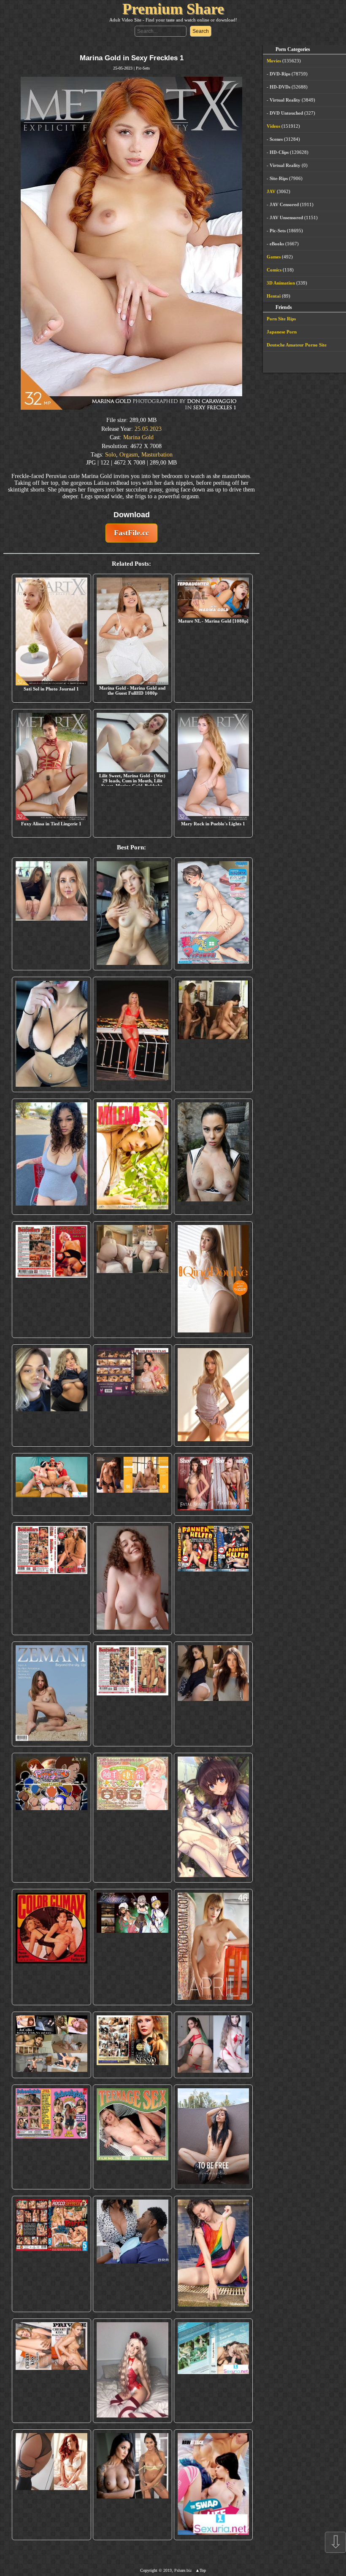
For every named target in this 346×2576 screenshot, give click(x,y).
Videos (273, 126)
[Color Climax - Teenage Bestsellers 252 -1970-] (51, 1579)
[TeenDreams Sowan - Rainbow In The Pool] (214, 2254)
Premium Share (173, 9)
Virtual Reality (285, 100)
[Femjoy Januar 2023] (132, 1484)
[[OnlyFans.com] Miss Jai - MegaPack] (51, 1395)
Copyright (149, 2570)
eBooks (277, 244)
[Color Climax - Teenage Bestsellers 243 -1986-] (51, 1280)
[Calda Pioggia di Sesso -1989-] (132, 2045)
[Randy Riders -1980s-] (132, 2137)
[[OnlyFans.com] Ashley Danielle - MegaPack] (51, 914)
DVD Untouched (286, 113)
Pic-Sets (143, 68)
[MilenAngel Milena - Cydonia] (132, 1157)
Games (274, 257)
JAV (271, 191)
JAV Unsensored (286, 218)
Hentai (274, 296)
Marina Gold (138, 437)
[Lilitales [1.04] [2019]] (132, 1947)
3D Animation (281, 283)
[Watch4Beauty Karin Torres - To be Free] (214, 2137)
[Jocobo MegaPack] (51, 2045)
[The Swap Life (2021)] (214, 2485)
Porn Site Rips (281, 319)
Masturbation (157, 455)
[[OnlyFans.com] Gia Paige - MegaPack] (214, 1694)
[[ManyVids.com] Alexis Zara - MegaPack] (132, 2485)
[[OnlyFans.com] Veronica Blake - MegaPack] (51, 2485)
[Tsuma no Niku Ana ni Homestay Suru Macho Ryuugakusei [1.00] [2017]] (214, 914)
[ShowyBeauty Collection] (214, 1484)
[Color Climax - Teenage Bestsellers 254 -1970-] (132, 1694)
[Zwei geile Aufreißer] (214, 2371)
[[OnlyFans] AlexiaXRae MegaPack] (132, 914)
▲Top (201, 2570)
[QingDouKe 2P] (214, 1280)
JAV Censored (284, 204)
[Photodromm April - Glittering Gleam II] (214, 1947)
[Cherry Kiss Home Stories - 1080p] (51, 2371)
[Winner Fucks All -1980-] (51, 1947)
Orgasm (129, 455)
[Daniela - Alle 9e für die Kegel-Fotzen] (214, 1034)
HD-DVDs (280, 87)
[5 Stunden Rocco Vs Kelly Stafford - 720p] (51, 2254)
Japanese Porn (282, 332)
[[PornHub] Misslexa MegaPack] (51, 1034)
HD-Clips (279, 152)
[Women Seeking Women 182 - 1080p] (132, 1395)
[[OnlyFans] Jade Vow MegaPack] (132, 2371)
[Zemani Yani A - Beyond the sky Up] (51, 1694)
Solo (111, 455)
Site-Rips (279, 178)
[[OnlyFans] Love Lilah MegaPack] (132, 1579)
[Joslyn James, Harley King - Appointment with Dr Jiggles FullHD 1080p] (132, 2254)
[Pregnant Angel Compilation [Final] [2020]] (51, 1818)
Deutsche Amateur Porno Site (297, 345)
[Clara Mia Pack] (214, 1395)
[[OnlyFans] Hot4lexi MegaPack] (51, 1157)
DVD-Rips (280, 74)
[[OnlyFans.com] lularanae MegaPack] (132, 1280)
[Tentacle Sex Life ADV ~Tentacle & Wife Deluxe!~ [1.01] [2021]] (132, 1818)
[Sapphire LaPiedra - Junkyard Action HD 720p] (214, 1157)
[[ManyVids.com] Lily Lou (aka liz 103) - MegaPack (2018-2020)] (214, 2045)
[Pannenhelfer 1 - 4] (214, 1579)
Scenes (276, 139)
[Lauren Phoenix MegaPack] (132, 1034)
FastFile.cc (131, 533)
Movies (274, 61)
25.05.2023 (148, 429)
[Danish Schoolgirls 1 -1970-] (51, 2137)
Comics (274, 270)
